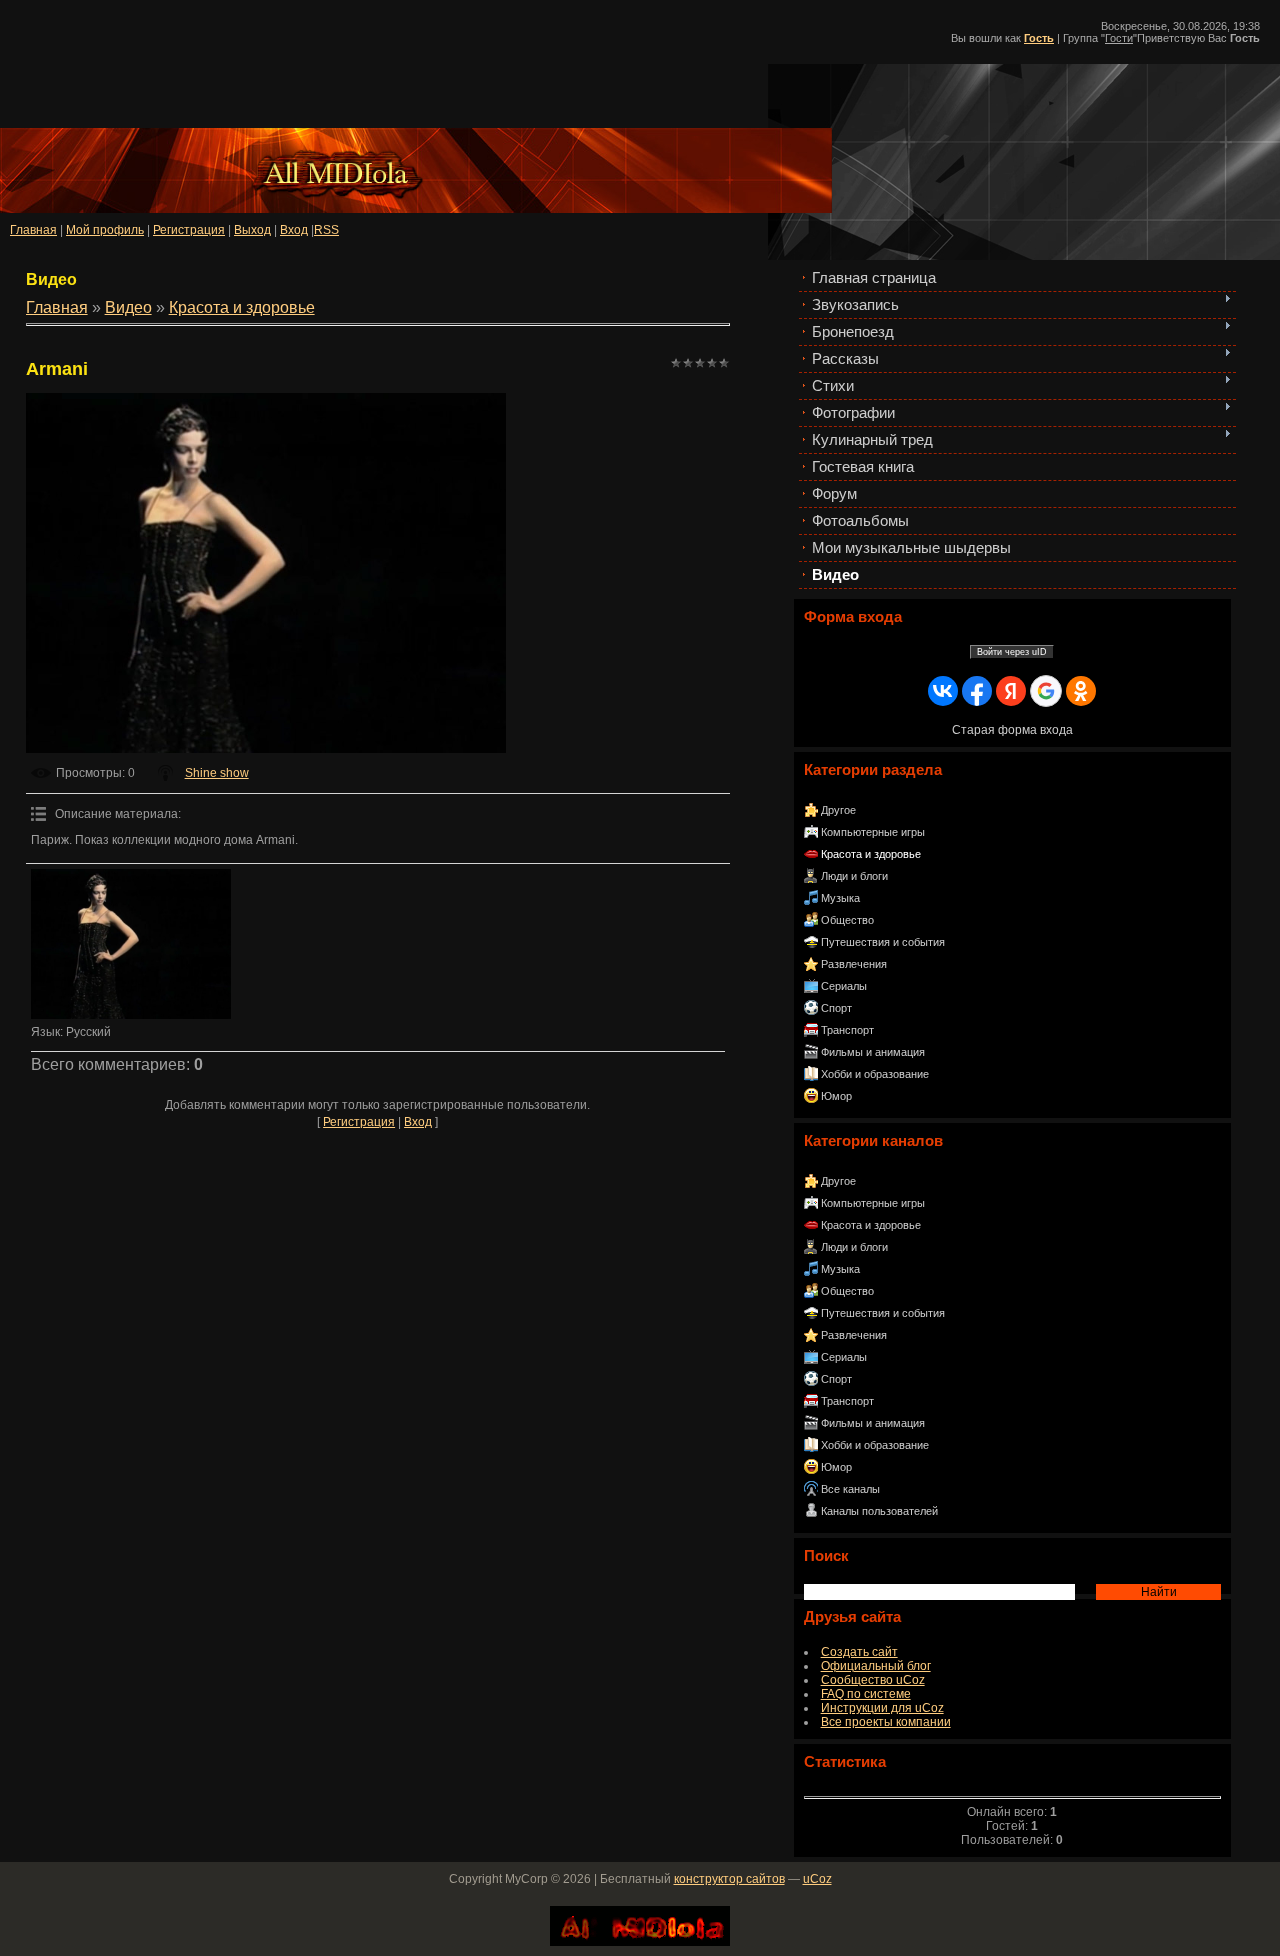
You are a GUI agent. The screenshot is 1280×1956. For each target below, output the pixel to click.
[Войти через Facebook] (977, 691)
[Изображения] (131, 944)
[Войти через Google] (1046, 691)
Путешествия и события (883, 942)
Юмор (836, 1096)
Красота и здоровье (871, 854)
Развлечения (854, 964)
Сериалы (844, 986)
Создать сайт (859, 1652)
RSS (326, 230)
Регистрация (189, 230)
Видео (128, 307)
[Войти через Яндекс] (1011, 691)
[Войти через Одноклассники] (1081, 691)
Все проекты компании (886, 1722)
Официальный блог (876, 1666)
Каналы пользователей (879, 1511)
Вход (418, 1122)
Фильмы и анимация (873, 1052)
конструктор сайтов (729, 1879)
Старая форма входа (1012, 730)
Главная (33, 230)
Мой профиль (105, 230)
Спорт (836, 1008)
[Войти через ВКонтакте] (943, 691)
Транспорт (847, 1030)
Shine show (217, 773)
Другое (838, 810)
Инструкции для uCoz (882, 1708)
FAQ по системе (866, 1694)
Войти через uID (1012, 652)
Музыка (840, 898)
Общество (847, 920)
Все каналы (850, 1489)
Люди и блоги (854, 876)
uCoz (817, 1879)
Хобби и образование (875, 1074)
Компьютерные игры (873, 832)
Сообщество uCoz (873, 1680)
